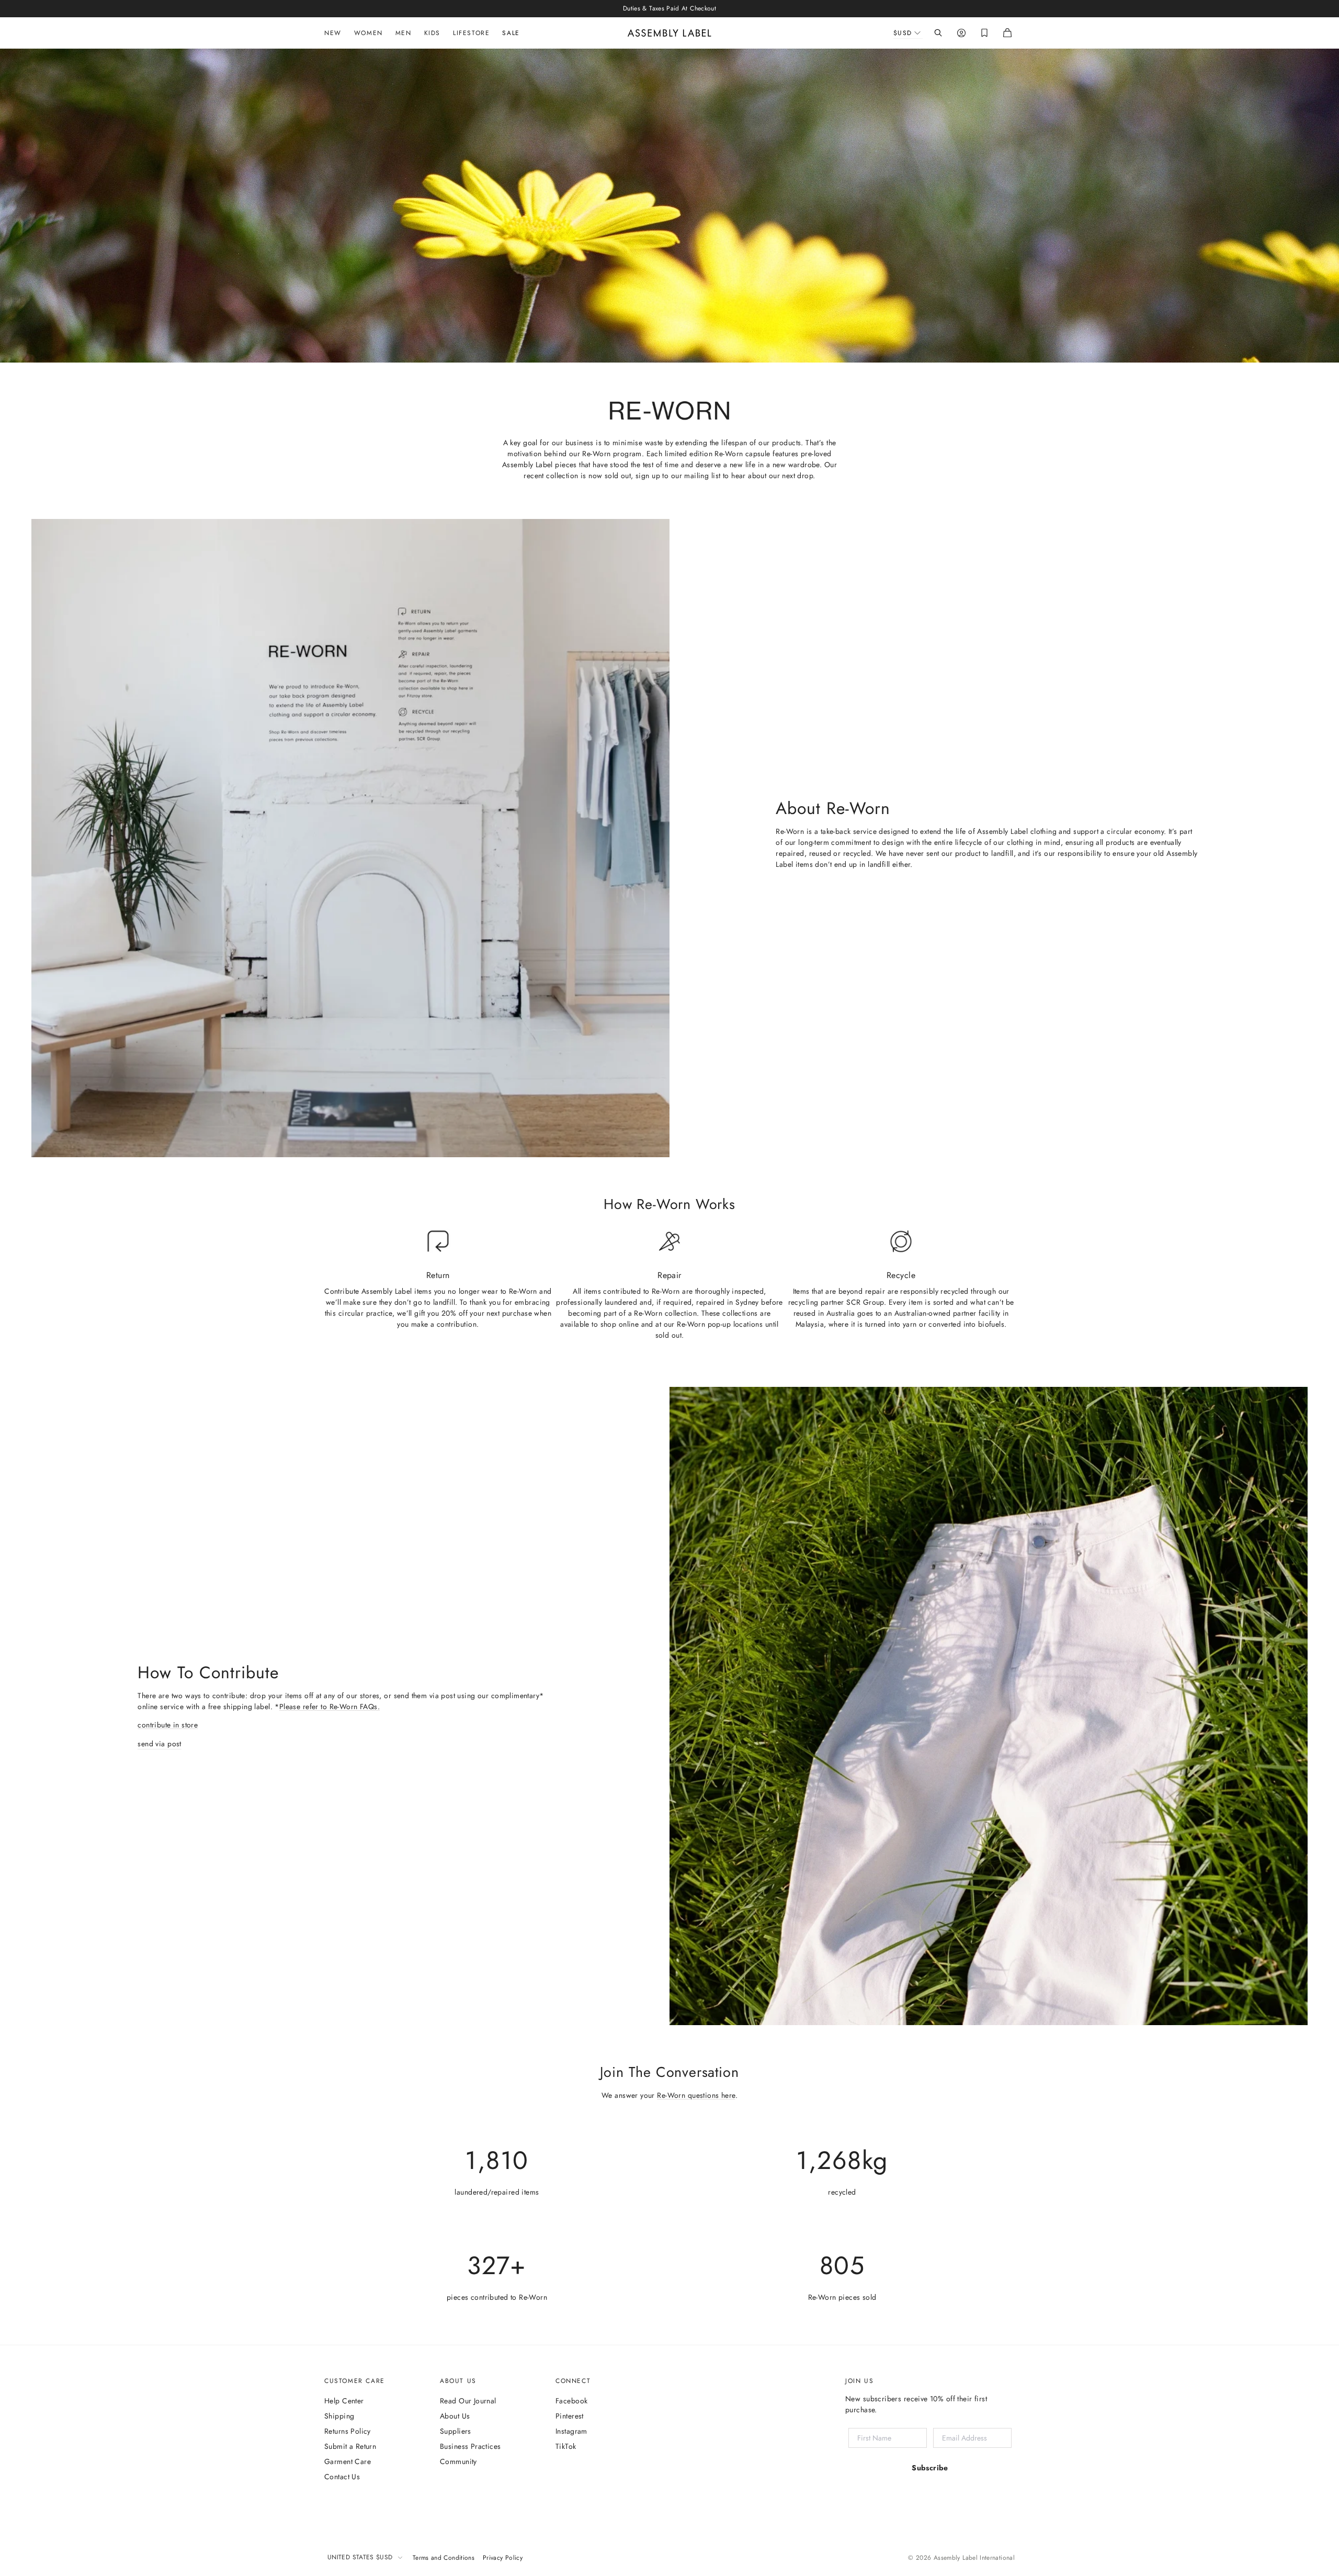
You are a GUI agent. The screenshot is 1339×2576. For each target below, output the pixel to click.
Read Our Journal (468, 2401)
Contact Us (342, 2477)
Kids (432, 33)
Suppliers (456, 2431)
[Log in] (961, 33)
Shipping (339, 2416)
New (333, 33)
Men (404, 33)
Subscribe (930, 2468)
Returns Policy (348, 2431)
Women (368, 33)
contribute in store (168, 1725)
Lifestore (471, 33)
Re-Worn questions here (696, 2095)
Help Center (344, 2401)
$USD (903, 33)
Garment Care (348, 2461)
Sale (511, 33)
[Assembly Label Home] (669, 33)
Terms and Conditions (444, 2558)
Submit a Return (350, 2446)
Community (458, 2461)
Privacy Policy (503, 2558)
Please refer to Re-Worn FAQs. (330, 1707)
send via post (159, 1744)
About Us (455, 2416)
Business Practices (470, 2446)
